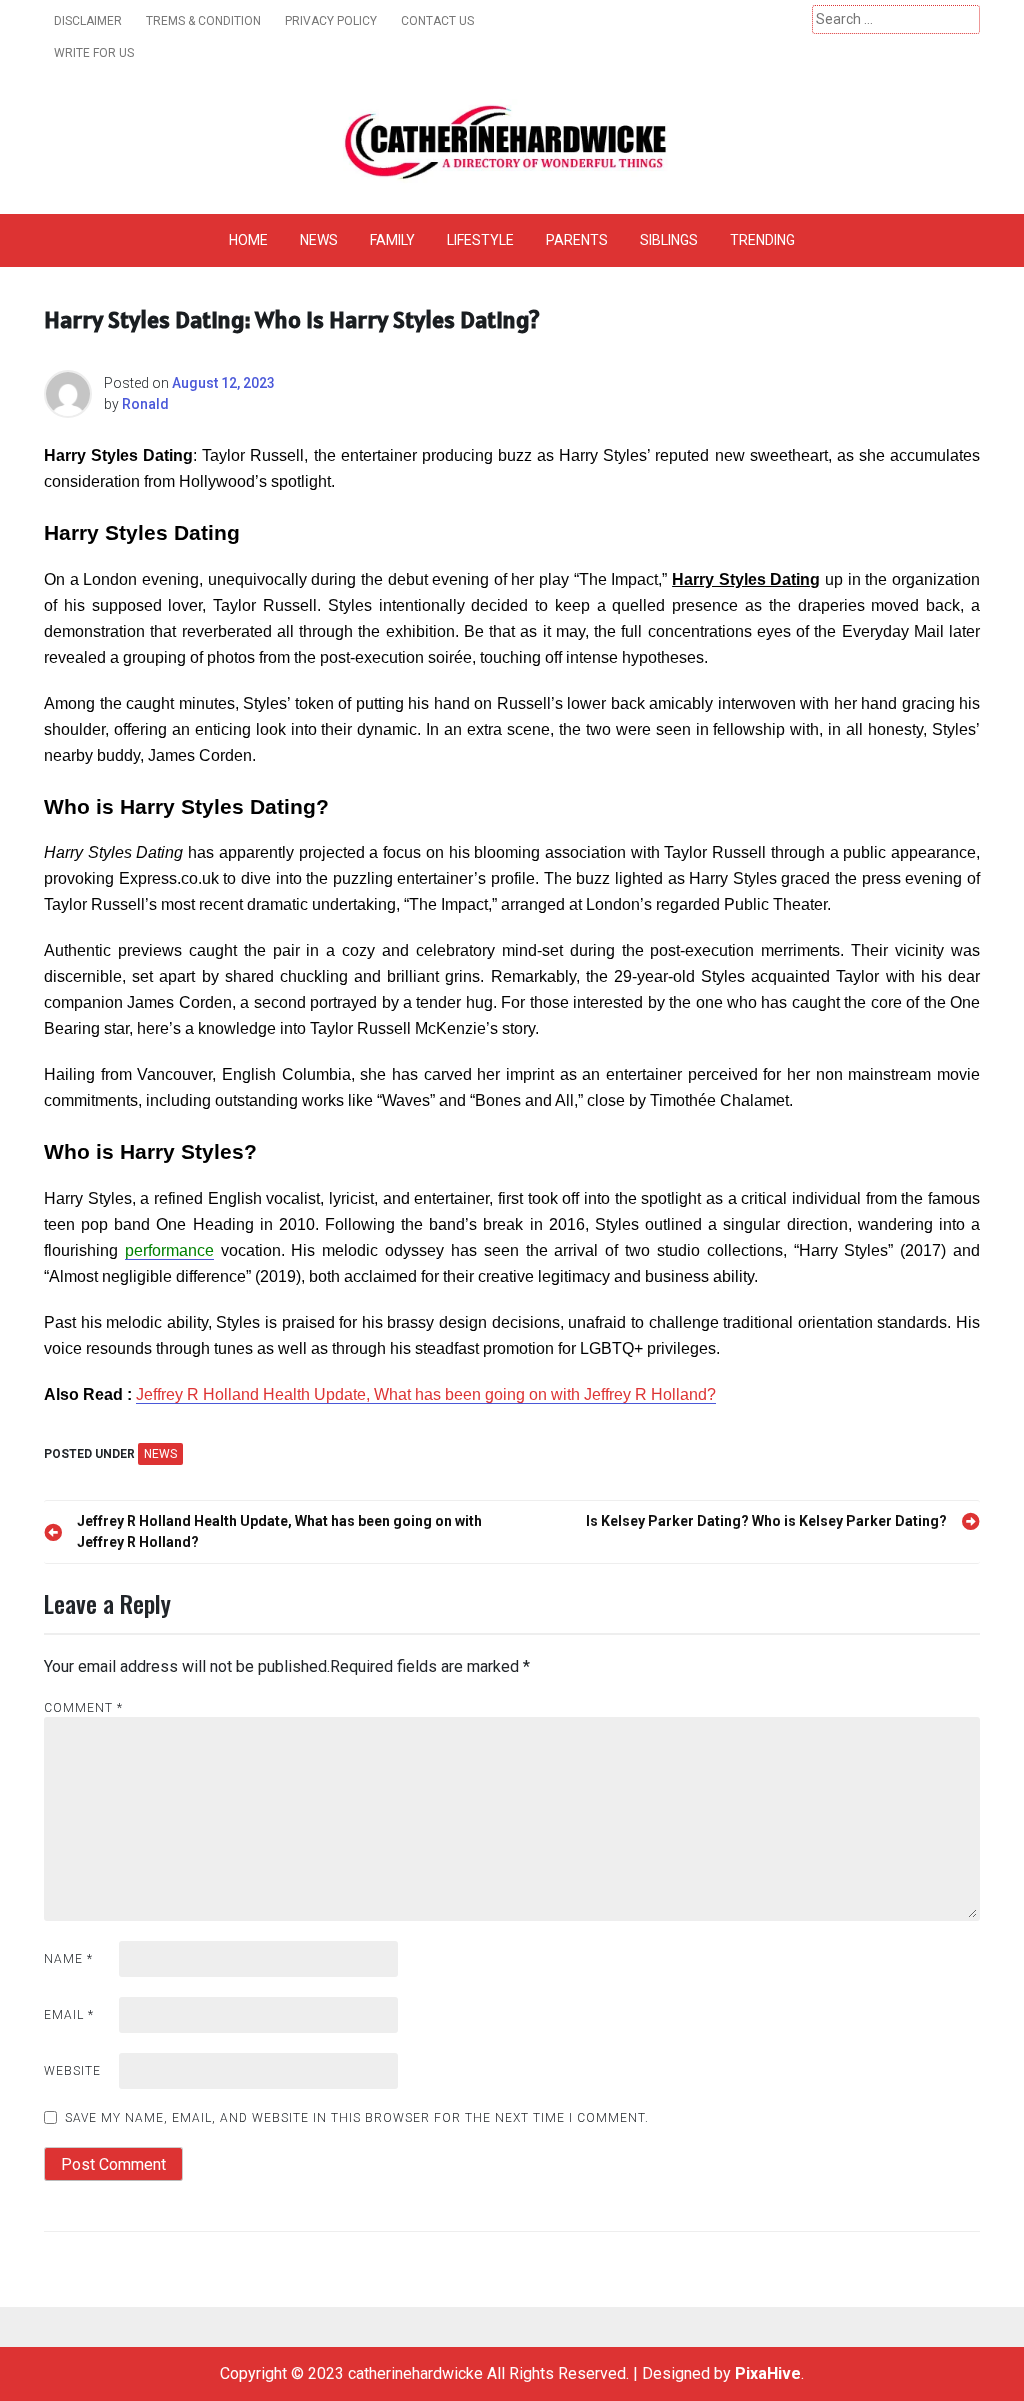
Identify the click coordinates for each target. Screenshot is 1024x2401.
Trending (762, 240)
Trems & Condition (203, 21)
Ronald (145, 404)
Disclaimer (88, 21)
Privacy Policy (331, 21)
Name (68, 1959)
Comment (83, 1708)
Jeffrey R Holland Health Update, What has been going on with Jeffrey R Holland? (426, 1394)
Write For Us (94, 53)
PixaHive (768, 2373)
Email (69, 2015)
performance (169, 1250)
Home (248, 240)
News (319, 240)
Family (392, 240)
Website (72, 2071)
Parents (577, 240)
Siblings (669, 240)
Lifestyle (480, 240)
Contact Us (437, 21)
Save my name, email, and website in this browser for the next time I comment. (357, 2118)
